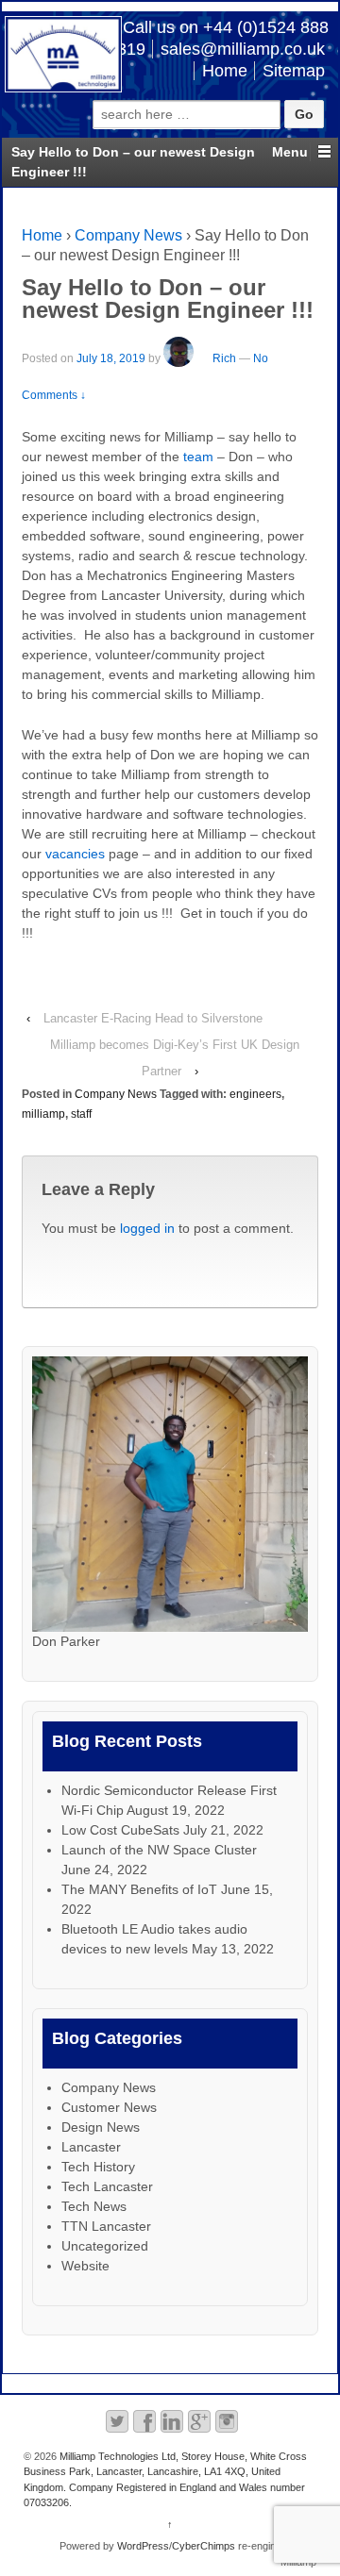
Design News (101, 2127)
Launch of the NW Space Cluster (159, 1850)
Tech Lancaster (107, 2186)
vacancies (75, 854)
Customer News (109, 2107)
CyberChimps (204, 2546)
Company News (128, 235)
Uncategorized (105, 2246)
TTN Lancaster (106, 2226)
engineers (255, 1094)
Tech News (94, 2206)
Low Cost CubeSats (120, 1830)
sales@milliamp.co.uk (243, 49)
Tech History (98, 2167)
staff (81, 1114)
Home (225, 71)
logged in (147, 1228)
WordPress (143, 2546)
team (198, 457)
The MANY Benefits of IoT (139, 1889)
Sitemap (294, 71)
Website (85, 2266)
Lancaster (91, 2147)
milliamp (43, 1114)
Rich (224, 358)
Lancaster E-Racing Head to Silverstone (153, 1018)
